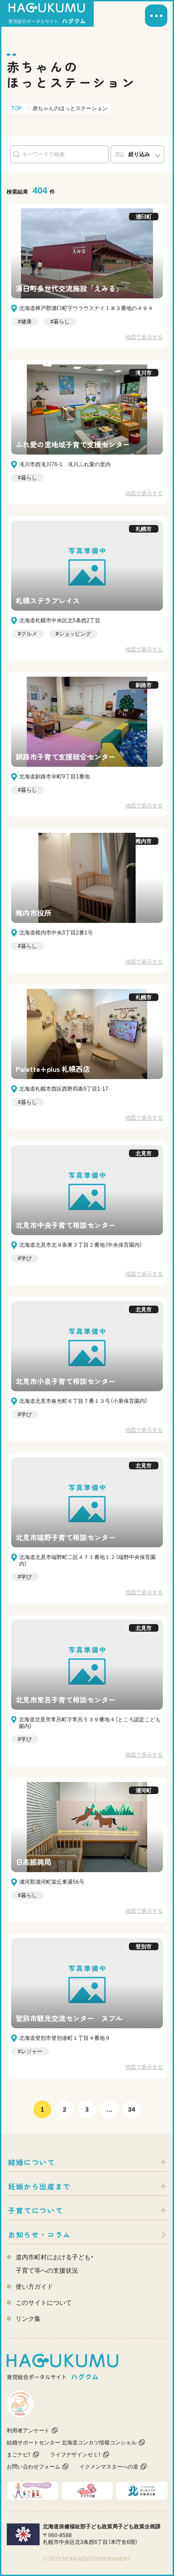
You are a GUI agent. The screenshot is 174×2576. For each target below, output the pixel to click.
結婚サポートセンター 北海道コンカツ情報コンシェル (72, 2443)
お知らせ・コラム (39, 2234)
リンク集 (28, 2319)
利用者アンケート (28, 2431)
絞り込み (139, 154)
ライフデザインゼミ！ (75, 2455)
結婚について (32, 2162)
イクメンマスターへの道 (109, 2467)
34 (132, 2109)
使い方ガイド (34, 2287)
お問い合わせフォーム (33, 2467)
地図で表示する (144, 337)
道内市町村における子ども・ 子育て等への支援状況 (55, 2264)
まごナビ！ (19, 2455)
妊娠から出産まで (39, 2186)
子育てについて (35, 2210)
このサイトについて (44, 2303)
